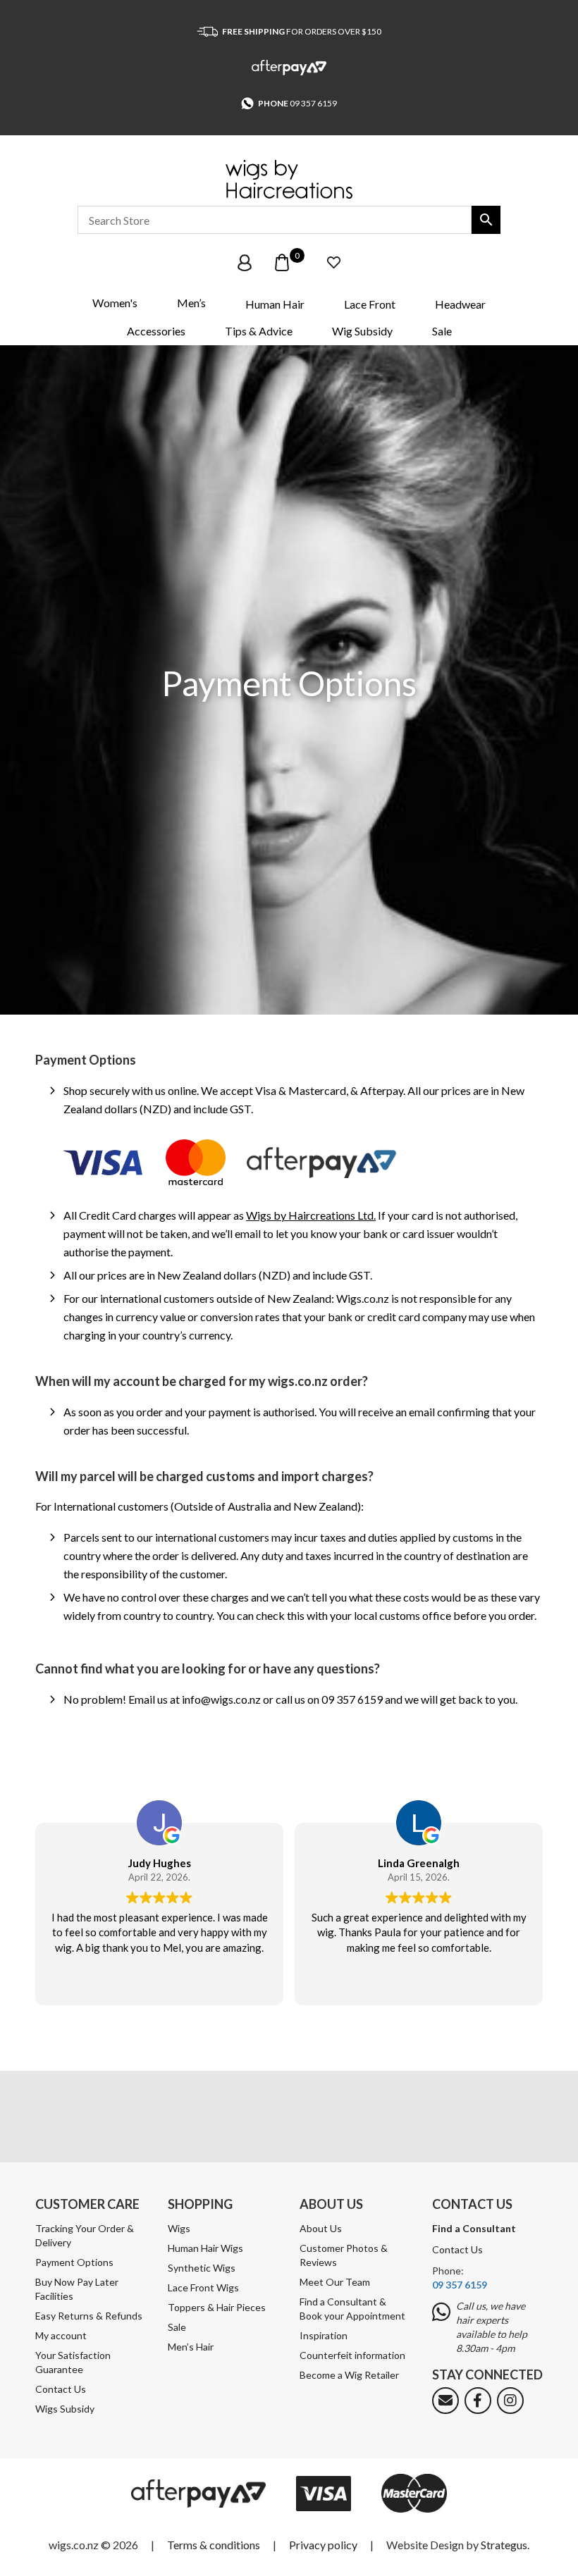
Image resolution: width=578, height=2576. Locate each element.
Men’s (191, 303)
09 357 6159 (313, 103)
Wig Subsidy (362, 331)
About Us (321, 2228)
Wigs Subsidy (65, 2409)
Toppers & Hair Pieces (217, 2307)
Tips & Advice (259, 331)
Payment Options (74, 2262)
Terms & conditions (214, 2545)
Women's (115, 303)
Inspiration (324, 2335)
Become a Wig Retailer (349, 2375)
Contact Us (61, 2389)
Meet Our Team (335, 2282)
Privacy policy (323, 2545)
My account (61, 2335)
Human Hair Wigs (205, 2248)
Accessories (156, 331)
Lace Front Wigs (203, 2287)
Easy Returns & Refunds (89, 2316)
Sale (442, 331)
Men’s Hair (191, 2347)
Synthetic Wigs (202, 2268)
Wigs (179, 2228)
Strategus (504, 2545)
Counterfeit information (352, 2355)
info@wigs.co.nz (221, 1699)
